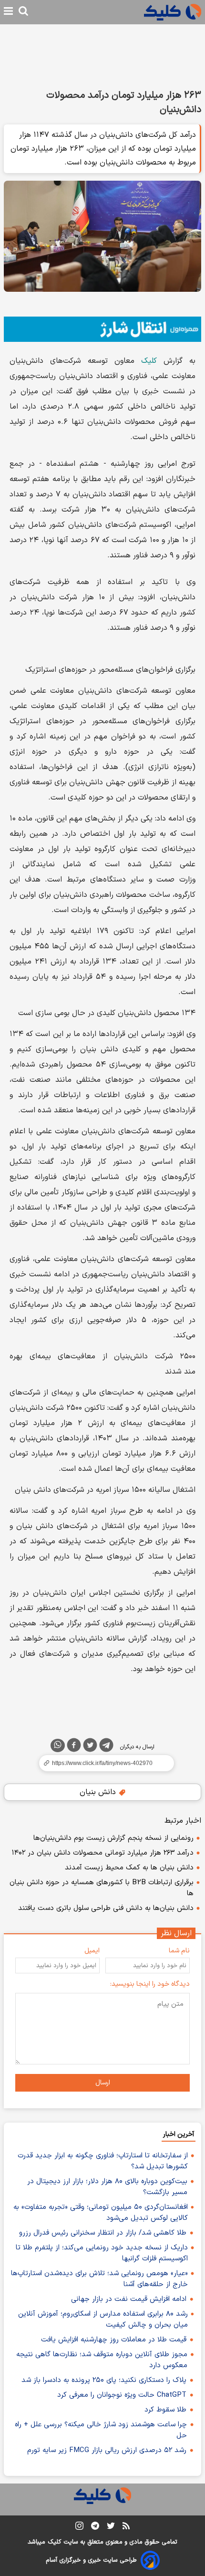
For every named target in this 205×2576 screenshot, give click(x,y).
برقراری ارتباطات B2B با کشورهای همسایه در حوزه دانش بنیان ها (102, 1888)
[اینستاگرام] (79, 2528)
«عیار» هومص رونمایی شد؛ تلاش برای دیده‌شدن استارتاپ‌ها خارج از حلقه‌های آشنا (99, 2279)
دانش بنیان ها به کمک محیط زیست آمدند (129, 1868)
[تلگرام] (106, 1747)
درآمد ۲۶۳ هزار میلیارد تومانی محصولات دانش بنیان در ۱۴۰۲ (103, 1853)
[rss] (126, 2527)
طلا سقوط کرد (165, 2410)
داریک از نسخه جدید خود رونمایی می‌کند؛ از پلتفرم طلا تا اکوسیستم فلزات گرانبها (102, 2253)
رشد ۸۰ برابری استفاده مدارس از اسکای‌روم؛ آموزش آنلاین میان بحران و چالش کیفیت (103, 2319)
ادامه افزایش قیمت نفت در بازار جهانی (129, 2299)
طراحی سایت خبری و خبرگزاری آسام (91, 2560)
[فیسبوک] (74, 1747)
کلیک (146, 361)
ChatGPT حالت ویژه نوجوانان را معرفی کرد (122, 2395)
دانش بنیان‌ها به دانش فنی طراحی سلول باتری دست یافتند (106, 1908)
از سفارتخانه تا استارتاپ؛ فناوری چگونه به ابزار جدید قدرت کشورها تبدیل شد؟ (103, 2161)
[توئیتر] (90, 1747)
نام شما (179, 1951)
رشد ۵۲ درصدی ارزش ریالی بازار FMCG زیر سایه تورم (107, 2450)
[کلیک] (173, 12)
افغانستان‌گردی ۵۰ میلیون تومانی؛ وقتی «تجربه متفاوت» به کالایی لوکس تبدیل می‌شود (101, 2213)
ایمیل (92, 1951)
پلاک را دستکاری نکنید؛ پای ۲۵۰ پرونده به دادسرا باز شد (104, 2380)
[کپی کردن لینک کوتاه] (102, 1763)
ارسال (103, 2083)
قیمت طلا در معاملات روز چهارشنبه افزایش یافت (114, 2340)
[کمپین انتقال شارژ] (102, 329)
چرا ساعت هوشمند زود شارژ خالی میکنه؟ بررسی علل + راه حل (101, 2430)
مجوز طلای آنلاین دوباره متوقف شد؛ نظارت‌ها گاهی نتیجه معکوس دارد (102, 2360)
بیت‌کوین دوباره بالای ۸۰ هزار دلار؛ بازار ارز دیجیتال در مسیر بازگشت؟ (107, 2187)
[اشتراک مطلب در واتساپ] (58, 1745)
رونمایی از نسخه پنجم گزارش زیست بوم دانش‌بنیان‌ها (113, 1838)
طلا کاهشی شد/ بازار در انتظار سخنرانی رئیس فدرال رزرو (103, 2233)
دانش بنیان (99, 1792)
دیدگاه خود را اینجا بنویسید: (150, 1984)
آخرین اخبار (179, 2134)
